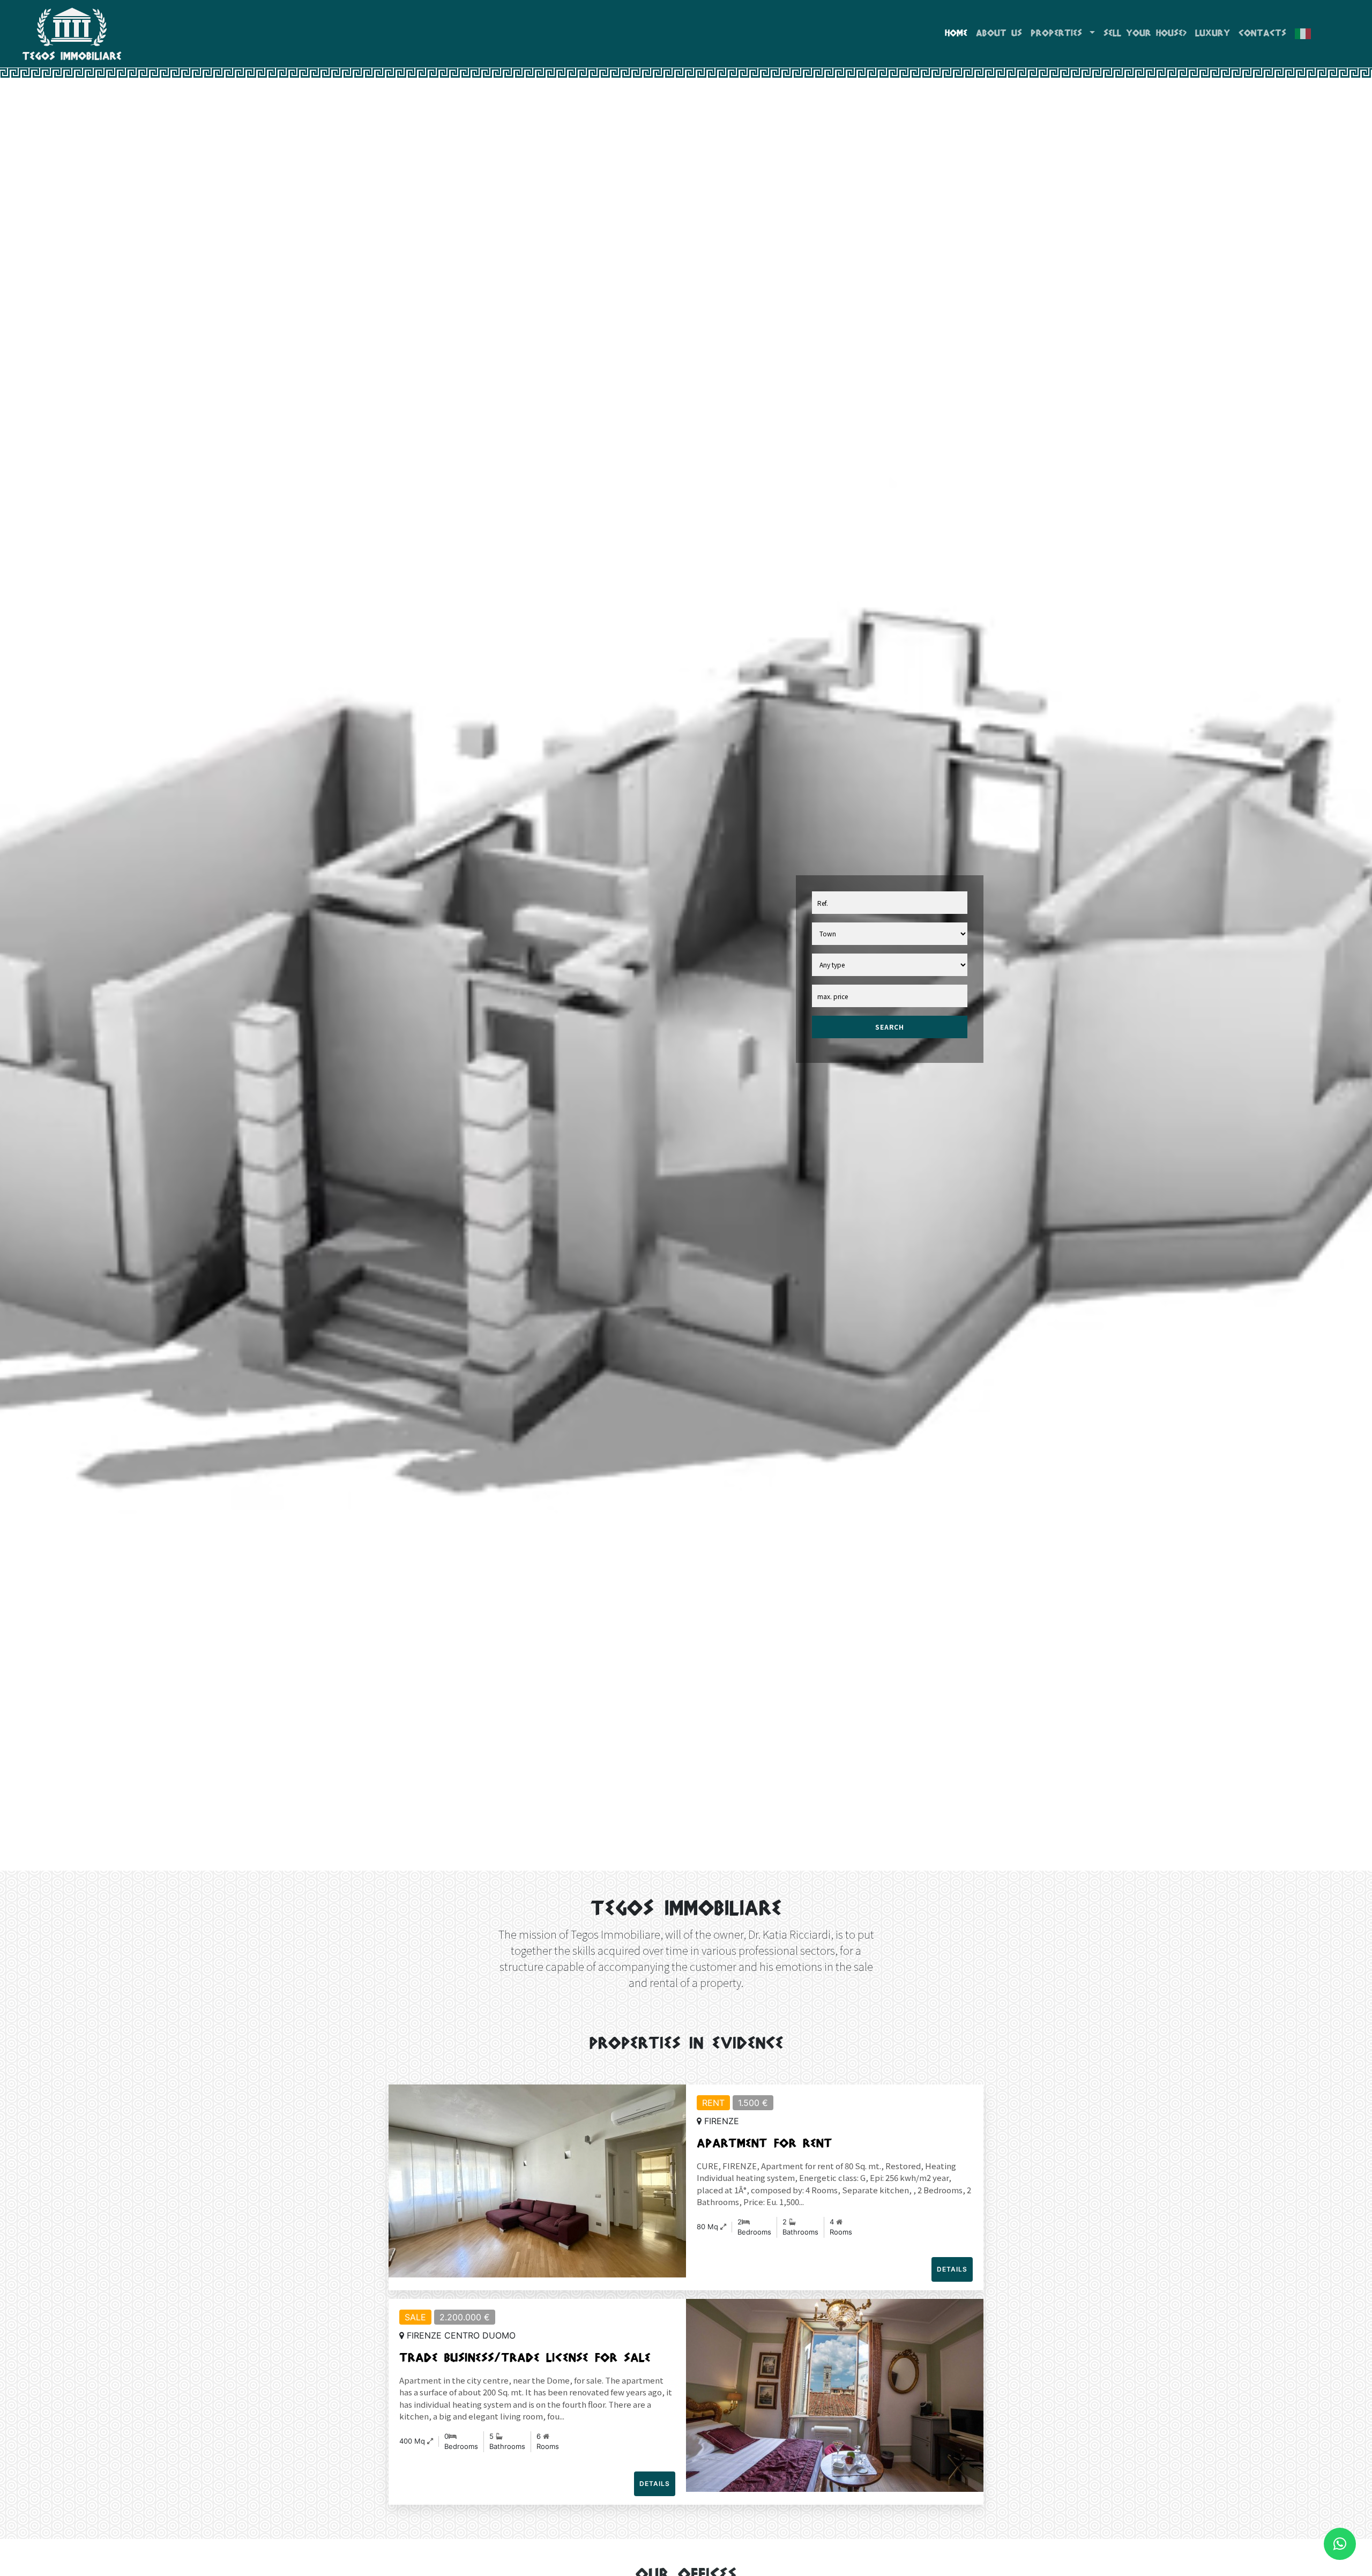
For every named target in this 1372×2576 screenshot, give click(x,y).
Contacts (1262, 34)
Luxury (1213, 34)
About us (999, 34)
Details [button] (952, 2269)
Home (956, 34)
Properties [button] (1059, 34)
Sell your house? (1145, 34)
